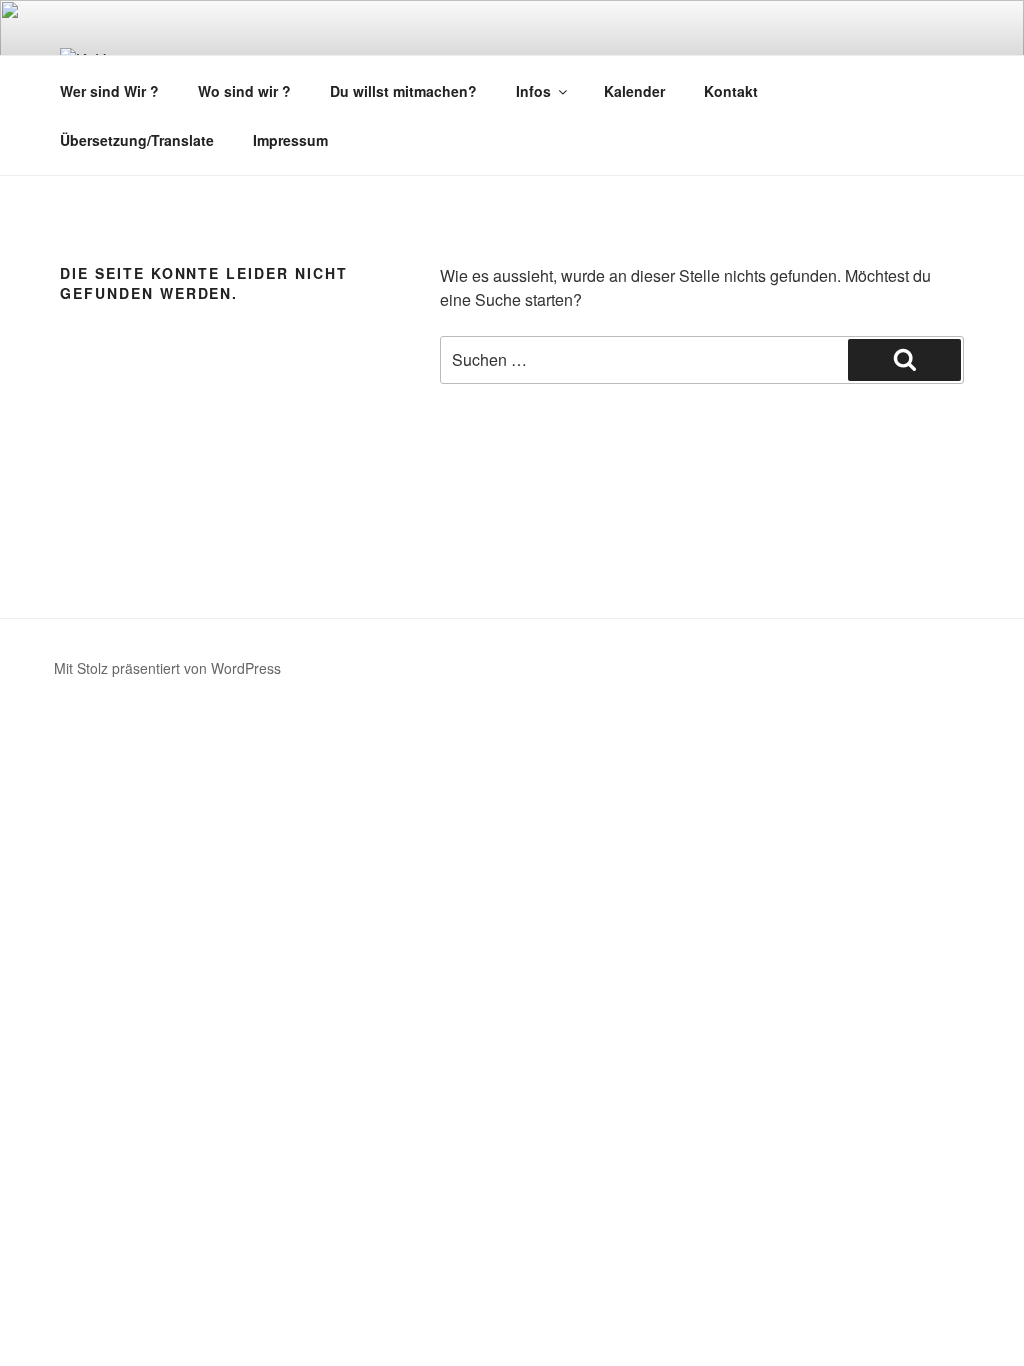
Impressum (290, 140)
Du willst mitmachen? (403, 91)
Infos (533, 91)
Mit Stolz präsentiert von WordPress (167, 668)
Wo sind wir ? (244, 91)
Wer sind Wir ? (109, 91)
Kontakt (731, 91)
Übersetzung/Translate (137, 140)
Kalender (634, 91)
